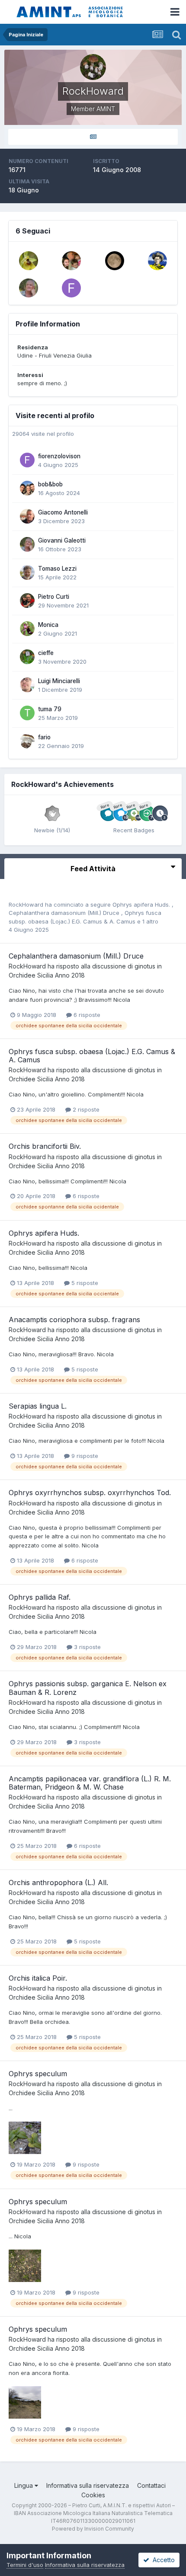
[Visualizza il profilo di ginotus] (29, 261)
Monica (48, 625)
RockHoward (26, 904)
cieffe (46, 653)
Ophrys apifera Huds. (142, 904)
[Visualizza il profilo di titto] (71, 261)
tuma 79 (50, 709)
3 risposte (87, 1647)
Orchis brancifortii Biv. (45, 1146)
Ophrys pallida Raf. (40, 1597)
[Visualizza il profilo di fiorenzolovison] (71, 288)
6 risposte (86, 1015)
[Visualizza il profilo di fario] (27, 741)
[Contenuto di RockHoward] (93, 137)
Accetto (162, 2560)
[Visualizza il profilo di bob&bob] (27, 488)
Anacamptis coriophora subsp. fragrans (74, 1320)
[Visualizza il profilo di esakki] (157, 261)
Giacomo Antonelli (63, 512)
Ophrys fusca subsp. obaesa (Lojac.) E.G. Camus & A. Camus (92, 1056)
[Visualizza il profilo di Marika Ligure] (115, 261)
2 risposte (85, 1109)
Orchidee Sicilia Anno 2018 (47, 975)
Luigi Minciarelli (59, 681)
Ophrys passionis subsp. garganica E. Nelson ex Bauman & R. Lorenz (88, 1688)
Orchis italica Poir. (38, 1978)
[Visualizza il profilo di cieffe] (27, 657)
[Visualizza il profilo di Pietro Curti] (27, 601)
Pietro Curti (54, 597)
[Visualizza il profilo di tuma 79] (27, 713)
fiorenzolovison (59, 456)
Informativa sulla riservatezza (88, 2485)
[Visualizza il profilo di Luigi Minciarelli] (27, 685)
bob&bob (50, 484)
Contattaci (151, 2485)
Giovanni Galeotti (62, 540)
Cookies (93, 2495)
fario (44, 737)
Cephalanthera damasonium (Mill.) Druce (65, 913)
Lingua (24, 2485)
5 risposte (84, 1283)
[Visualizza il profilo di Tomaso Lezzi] (27, 572)
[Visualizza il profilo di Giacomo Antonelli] (27, 516)
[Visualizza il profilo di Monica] (27, 629)
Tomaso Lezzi (57, 569)
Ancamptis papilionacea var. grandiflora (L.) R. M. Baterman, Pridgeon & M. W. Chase (90, 1783)
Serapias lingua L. (38, 1406)
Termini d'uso (25, 2565)
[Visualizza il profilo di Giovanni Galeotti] (29, 288)
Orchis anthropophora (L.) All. (58, 1882)
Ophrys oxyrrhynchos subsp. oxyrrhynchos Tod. (90, 1493)
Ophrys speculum (38, 2074)
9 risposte (84, 1456)
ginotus (145, 966)
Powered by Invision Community (93, 2529)
